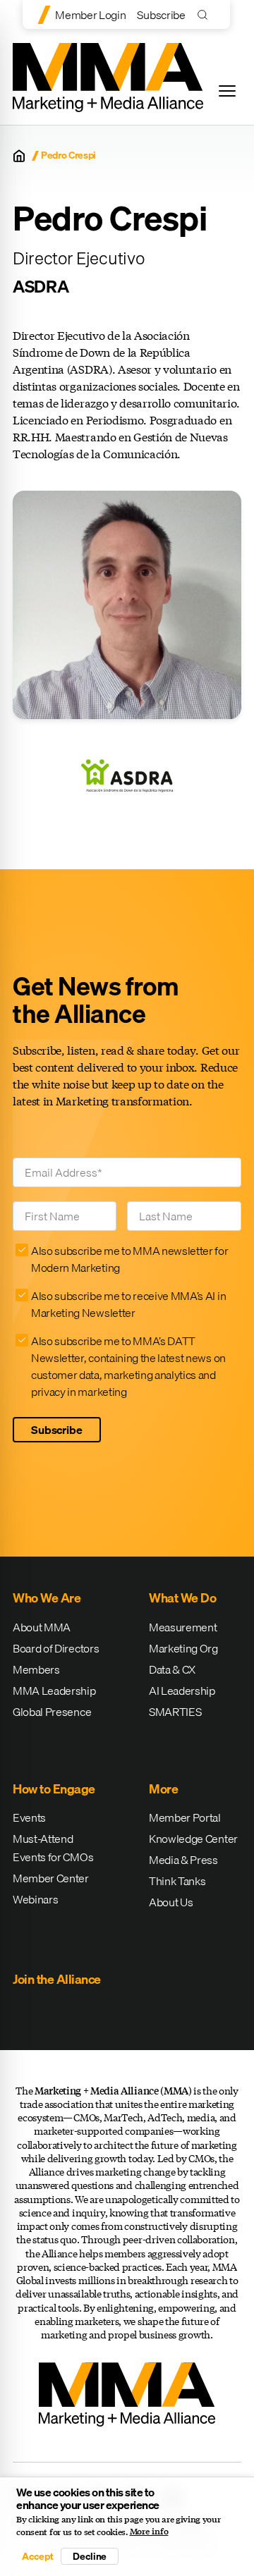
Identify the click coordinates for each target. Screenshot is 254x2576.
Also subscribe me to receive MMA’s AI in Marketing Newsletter (128, 1304)
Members (36, 1669)
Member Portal (185, 1817)
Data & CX (172, 1669)
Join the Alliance (57, 1979)
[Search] (206, 14)
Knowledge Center (193, 1839)
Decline (90, 2556)
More (163, 1789)
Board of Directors (56, 1648)
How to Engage (54, 1789)
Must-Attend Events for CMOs (53, 1848)
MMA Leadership (54, 1691)
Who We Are (47, 1598)
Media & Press (183, 1860)
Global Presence (52, 1712)
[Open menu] (227, 91)
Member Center (51, 1878)
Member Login (90, 15)
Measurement (183, 1627)
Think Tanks (177, 1881)
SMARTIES (175, 1712)
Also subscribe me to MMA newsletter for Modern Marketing (130, 1259)
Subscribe (161, 15)
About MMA (42, 1627)
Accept (37, 2556)
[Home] (19, 156)
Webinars (35, 1899)
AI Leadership (182, 1691)
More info (149, 2532)
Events (29, 1817)
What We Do (182, 1598)
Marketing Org (183, 1648)
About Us (171, 1902)
